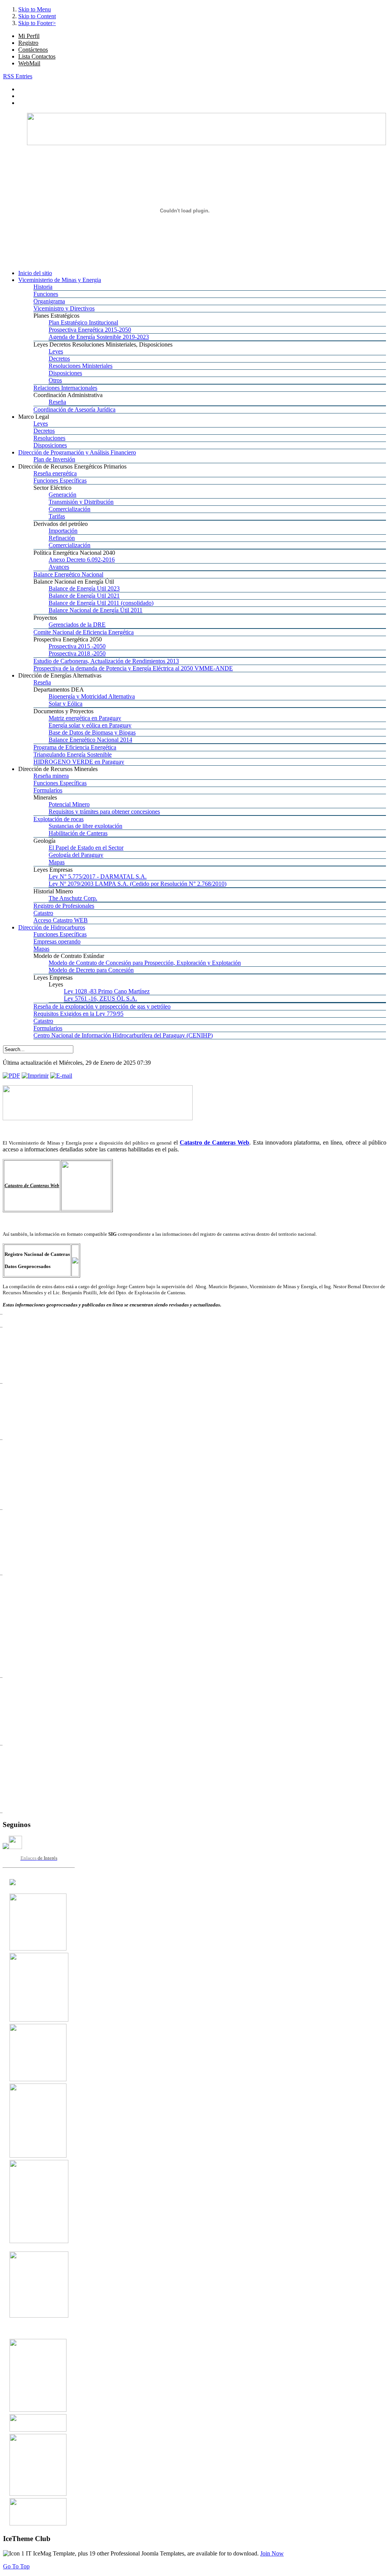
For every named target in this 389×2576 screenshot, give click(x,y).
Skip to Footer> (37, 23)
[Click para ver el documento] (38, 1948)
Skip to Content (37, 16)
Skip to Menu (35, 9)
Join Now (272, 2553)
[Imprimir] (35, 1076)
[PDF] (11, 1076)
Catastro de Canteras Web (215, 1142)
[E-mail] (61, 1076)
